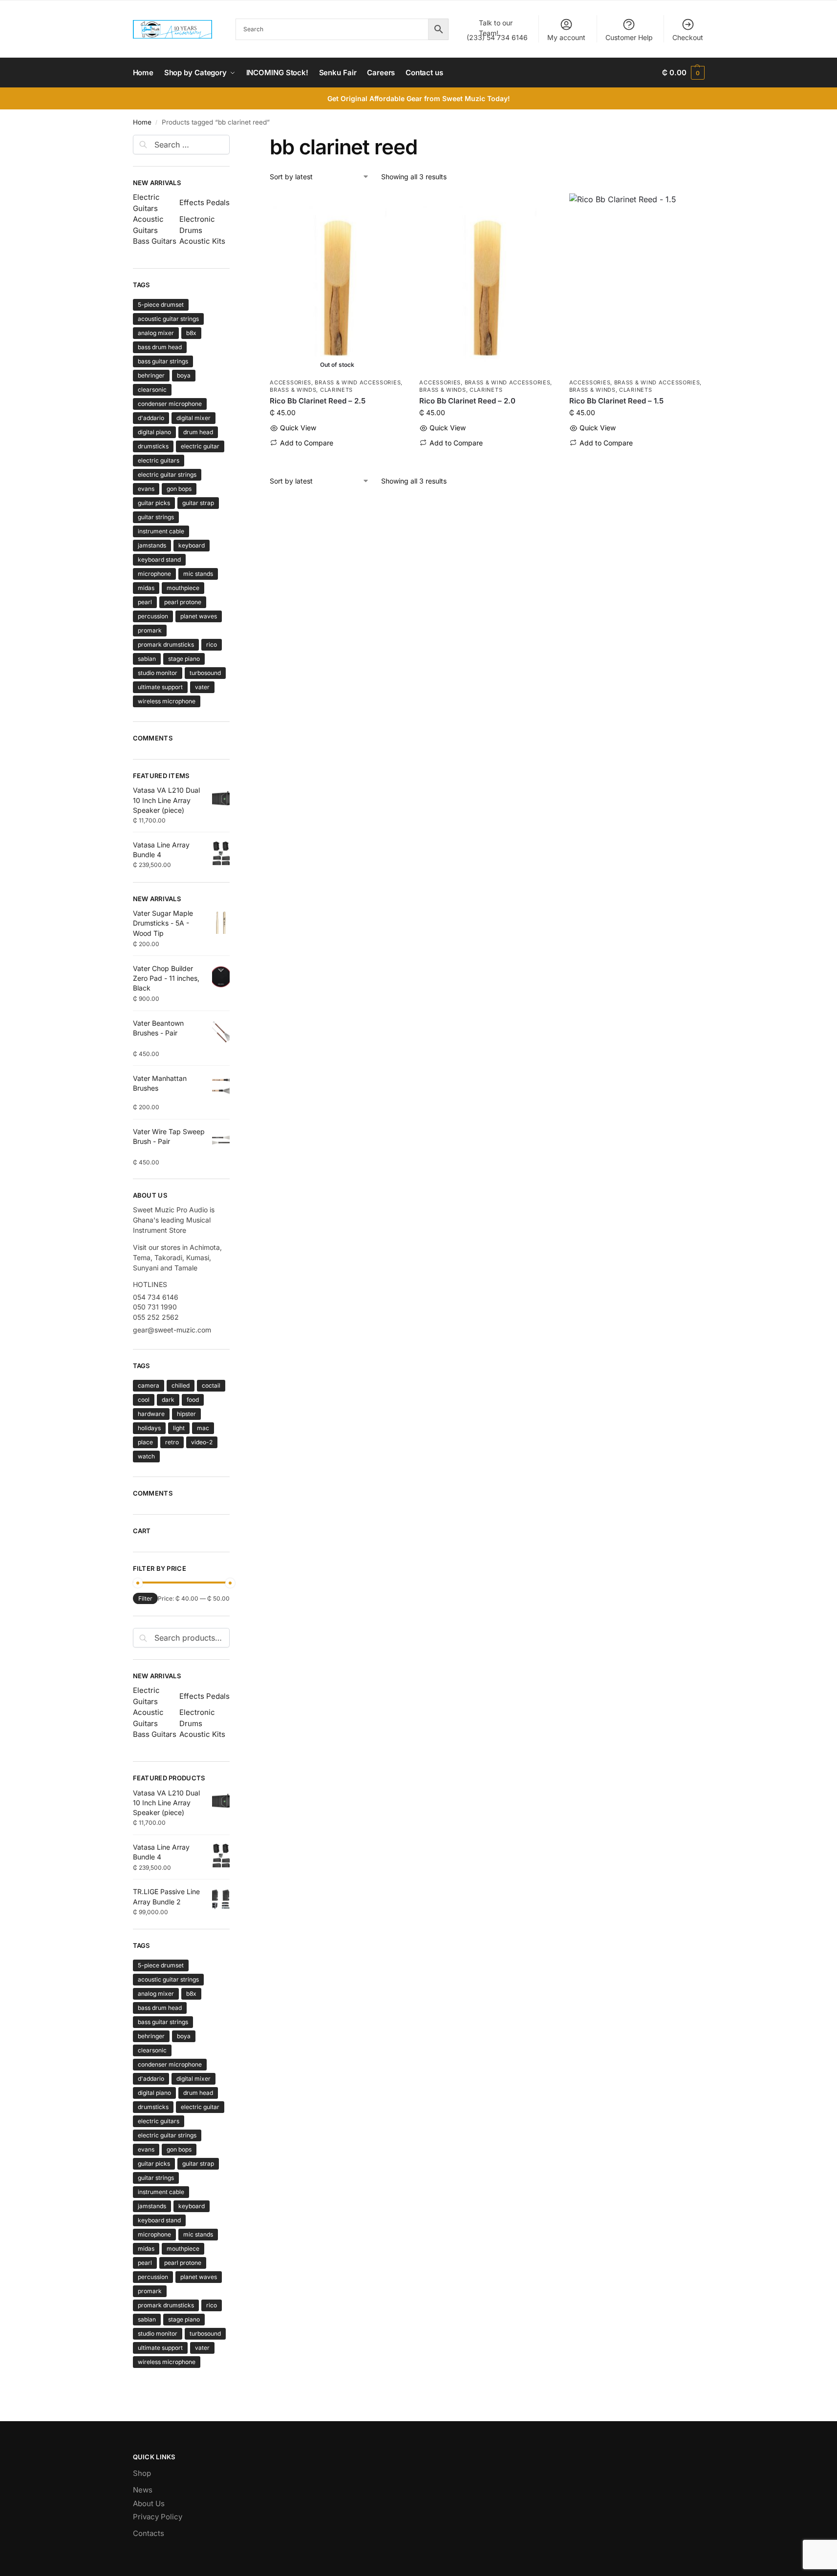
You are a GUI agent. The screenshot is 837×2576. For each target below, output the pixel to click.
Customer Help (629, 37)
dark (168, 1400)
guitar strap (198, 503)
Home (142, 122)
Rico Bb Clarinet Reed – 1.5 (616, 401)
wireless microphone (167, 701)
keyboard (192, 545)
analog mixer (156, 333)
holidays (149, 1428)
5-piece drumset (161, 305)
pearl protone (183, 602)
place (145, 1442)
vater (202, 687)
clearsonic (152, 390)
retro (172, 1442)
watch (146, 1456)
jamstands (152, 545)
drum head (198, 432)
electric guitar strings (167, 475)
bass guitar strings (163, 361)
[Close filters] (233, 141)
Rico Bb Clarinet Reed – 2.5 (318, 401)
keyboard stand (159, 560)
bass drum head (160, 347)
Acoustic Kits (202, 241)
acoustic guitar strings (168, 319)
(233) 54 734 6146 (497, 30)
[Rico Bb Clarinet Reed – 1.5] (637, 283)
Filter (145, 1598)
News (143, 2490)
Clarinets (336, 390)
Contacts (149, 2533)
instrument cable (161, 531)
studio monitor (158, 673)
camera (149, 1385)
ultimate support (160, 687)
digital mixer (193, 418)
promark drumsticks (166, 644)
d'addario (151, 418)
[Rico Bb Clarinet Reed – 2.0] (487, 283)
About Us (149, 2503)
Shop (142, 2473)
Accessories (290, 382)
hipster (186, 1414)
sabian (147, 659)
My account (566, 37)
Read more (337, 458)
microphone (154, 574)
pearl (145, 602)
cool (144, 1400)
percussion (153, 616)
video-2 (202, 1442)
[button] (683, 73)
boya (184, 375)
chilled (181, 1385)
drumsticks (153, 446)
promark (150, 630)
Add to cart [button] (487, 458)
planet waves (199, 616)
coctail (211, 1385)
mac (203, 1428)
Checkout (688, 37)
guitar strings (156, 517)
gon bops (179, 489)
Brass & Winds (293, 390)
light (179, 1428)
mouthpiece (183, 588)
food (193, 1400)
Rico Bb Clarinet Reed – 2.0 (467, 401)
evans (146, 489)
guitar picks (154, 503)
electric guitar (200, 446)
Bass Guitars (155, 241)
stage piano (184, 659)
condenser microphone (170, 404)
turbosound (205, 673)
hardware (151, 1414)
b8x (191, 333)
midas (146, 588)
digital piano (154, 432)
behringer (151, 375)
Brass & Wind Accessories (358, 382)
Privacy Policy (158, 2517)
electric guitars (159, 460)
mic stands (198, 574)
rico (212, 644)
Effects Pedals (204, 202)
